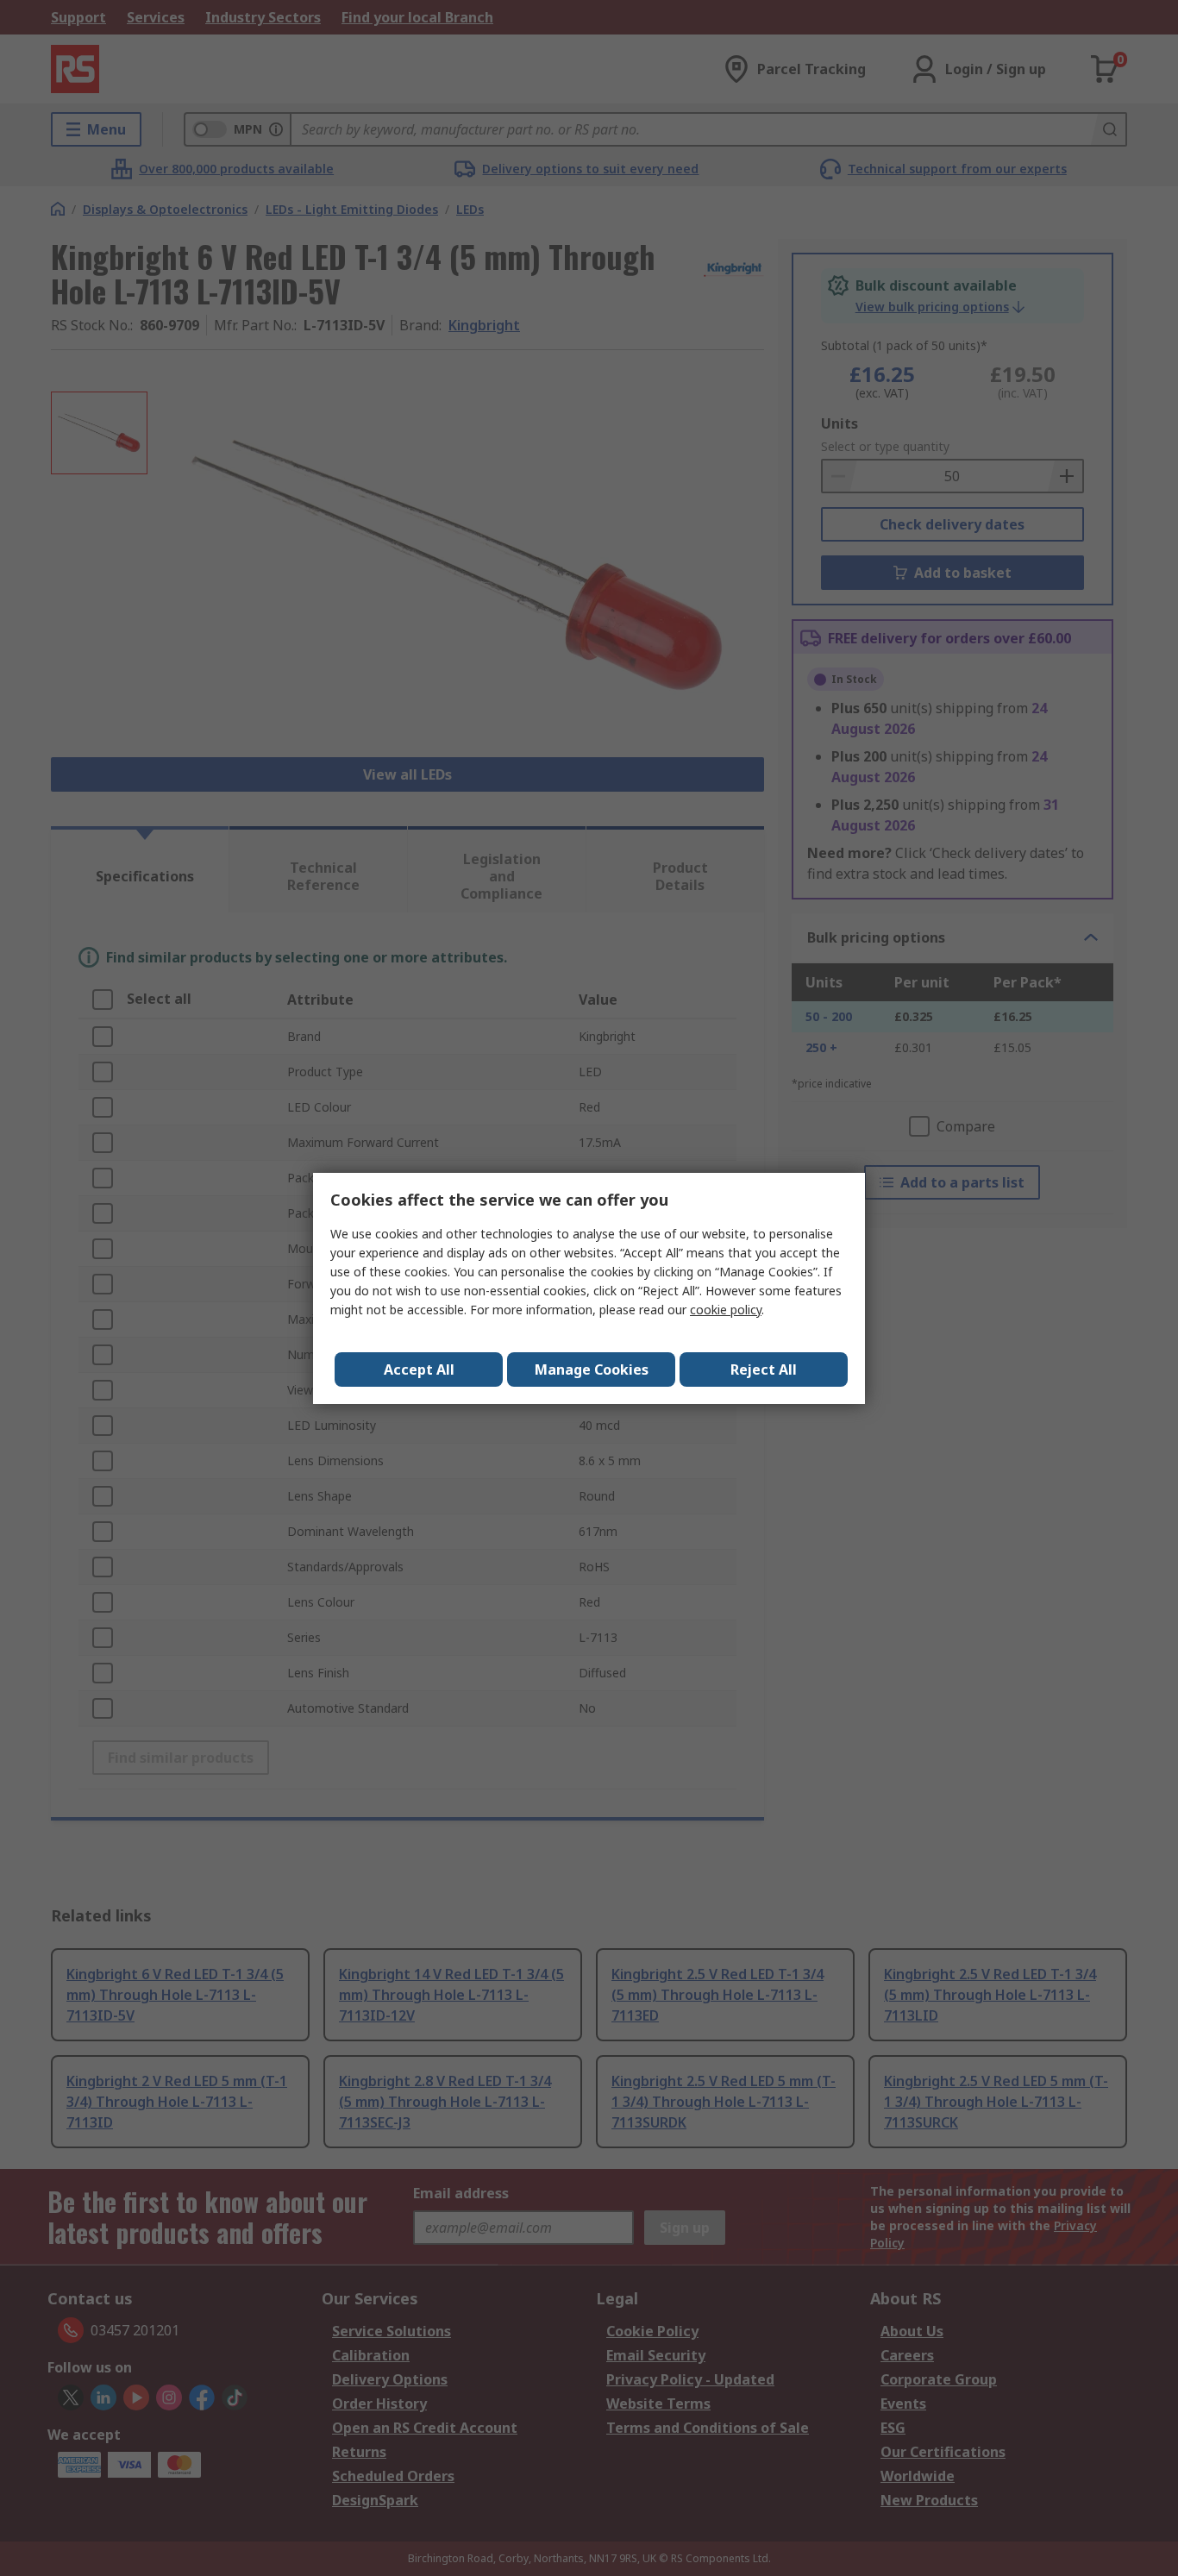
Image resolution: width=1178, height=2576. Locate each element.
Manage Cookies (592, 1369)
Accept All (419, 1369)
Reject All (764, 1369)
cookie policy (726, 1310)
